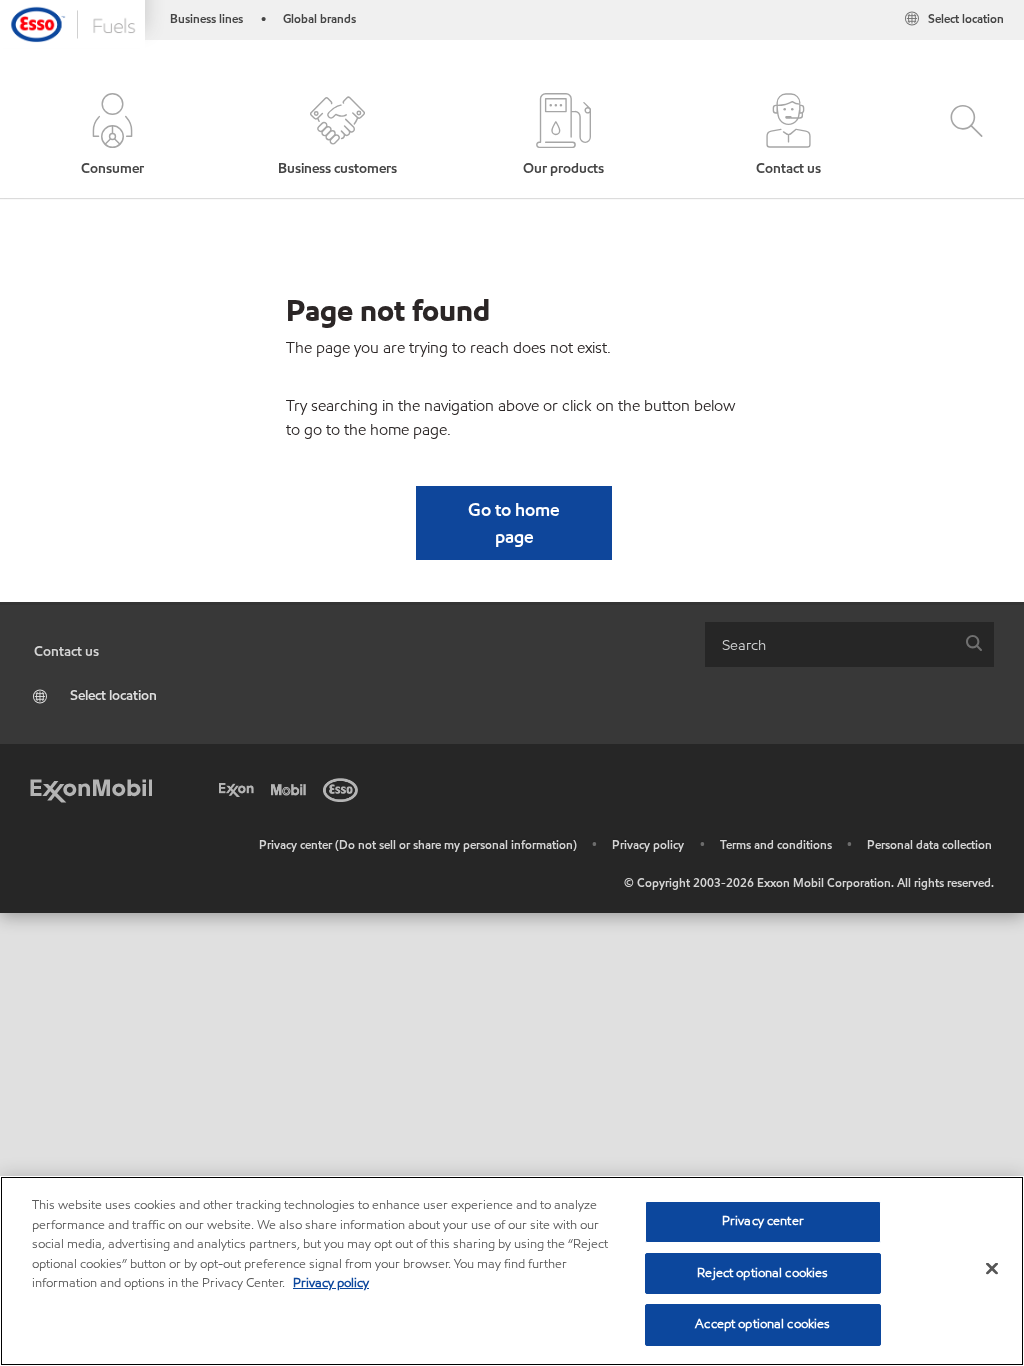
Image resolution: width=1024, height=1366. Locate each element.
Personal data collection (929, 844)
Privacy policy (648, 844)
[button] (112, 136)
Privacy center (763, 1221)
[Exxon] (240, 788)
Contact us (66, 651)
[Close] (992, 1269)
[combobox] (849, 644)
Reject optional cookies (762, 1273)
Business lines (206, 18)
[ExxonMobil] (91, 788)
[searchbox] (829, 644)
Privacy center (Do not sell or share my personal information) (418, 844)
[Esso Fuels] (72, 24)
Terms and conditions (776, 844)
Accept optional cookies (762, 1324)
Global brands (319, 18)
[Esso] (344, 788)
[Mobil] (292, 788)
